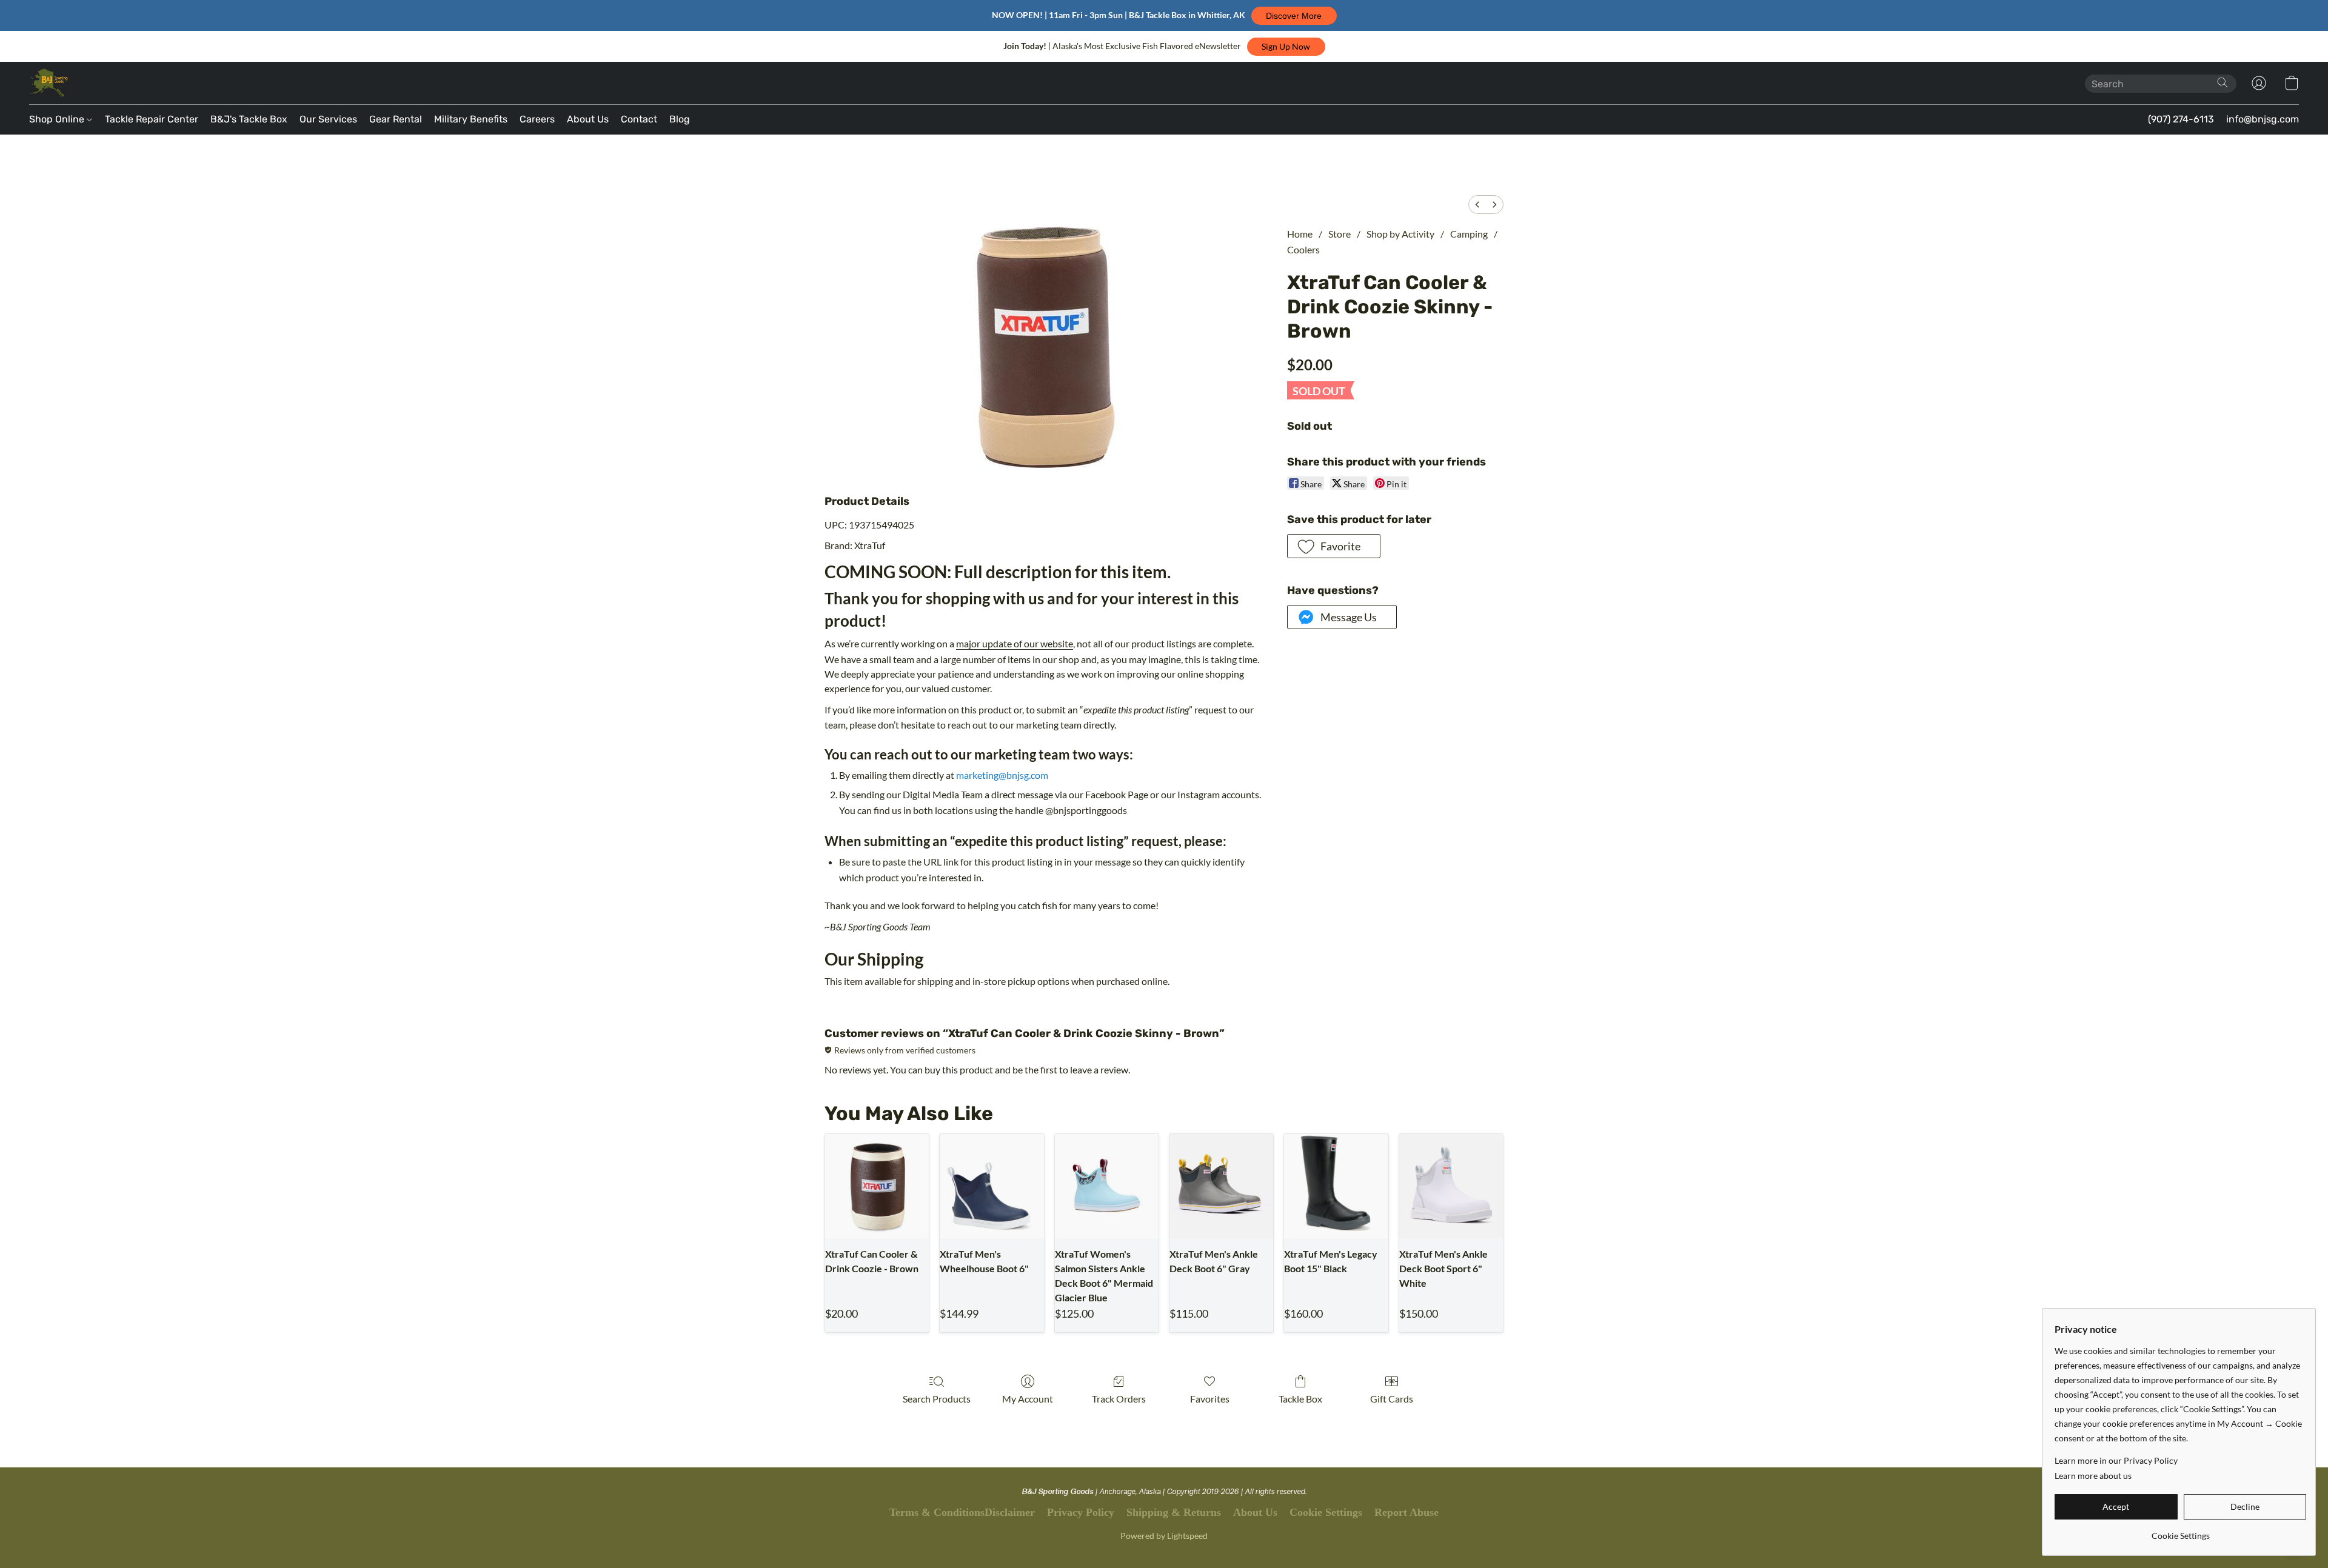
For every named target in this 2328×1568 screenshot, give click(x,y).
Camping (1469, 234)
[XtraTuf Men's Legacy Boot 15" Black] (1336, 1186)
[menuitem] (1477, 205)
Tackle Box (1300, 1399)
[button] (1294, 16)
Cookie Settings (1326, 1512)
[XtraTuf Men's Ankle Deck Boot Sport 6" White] (1451, 1186)
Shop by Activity (1400, 234)
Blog (680, 119)
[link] (2180, 1531)
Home (1300, 234)
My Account (1028, 1399)
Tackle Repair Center (152, 119)
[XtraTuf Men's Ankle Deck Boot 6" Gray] (1221, 1186)
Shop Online (58, 119)
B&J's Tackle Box (249, 119)
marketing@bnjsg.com (1002, 775)
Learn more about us (2093, 1476)
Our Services (328, 119)
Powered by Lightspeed (1164, 1536)
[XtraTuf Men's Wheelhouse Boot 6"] (992, 1186)
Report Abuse (1406, 1512)
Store (1340, 234)
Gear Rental (396, 119)
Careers (537, 119)
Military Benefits (471, 119)
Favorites (1210, 1399)
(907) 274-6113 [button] (2181, 119)
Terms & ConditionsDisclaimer (962, 1512)
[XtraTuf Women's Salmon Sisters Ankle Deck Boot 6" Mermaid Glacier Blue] (1107, 1186)
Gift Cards (1392, 1399)
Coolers (1303, 249)
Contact (639, 119)
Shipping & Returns (1174, 1512)
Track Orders (1119, 1399)
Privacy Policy (1081, 1512)
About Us (588, 119)
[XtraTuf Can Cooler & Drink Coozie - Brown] (877, 1186)
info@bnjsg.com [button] (2263, 119)
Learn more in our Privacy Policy (2116, 1460)
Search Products (937, 1399)
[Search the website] (2223, 82)
